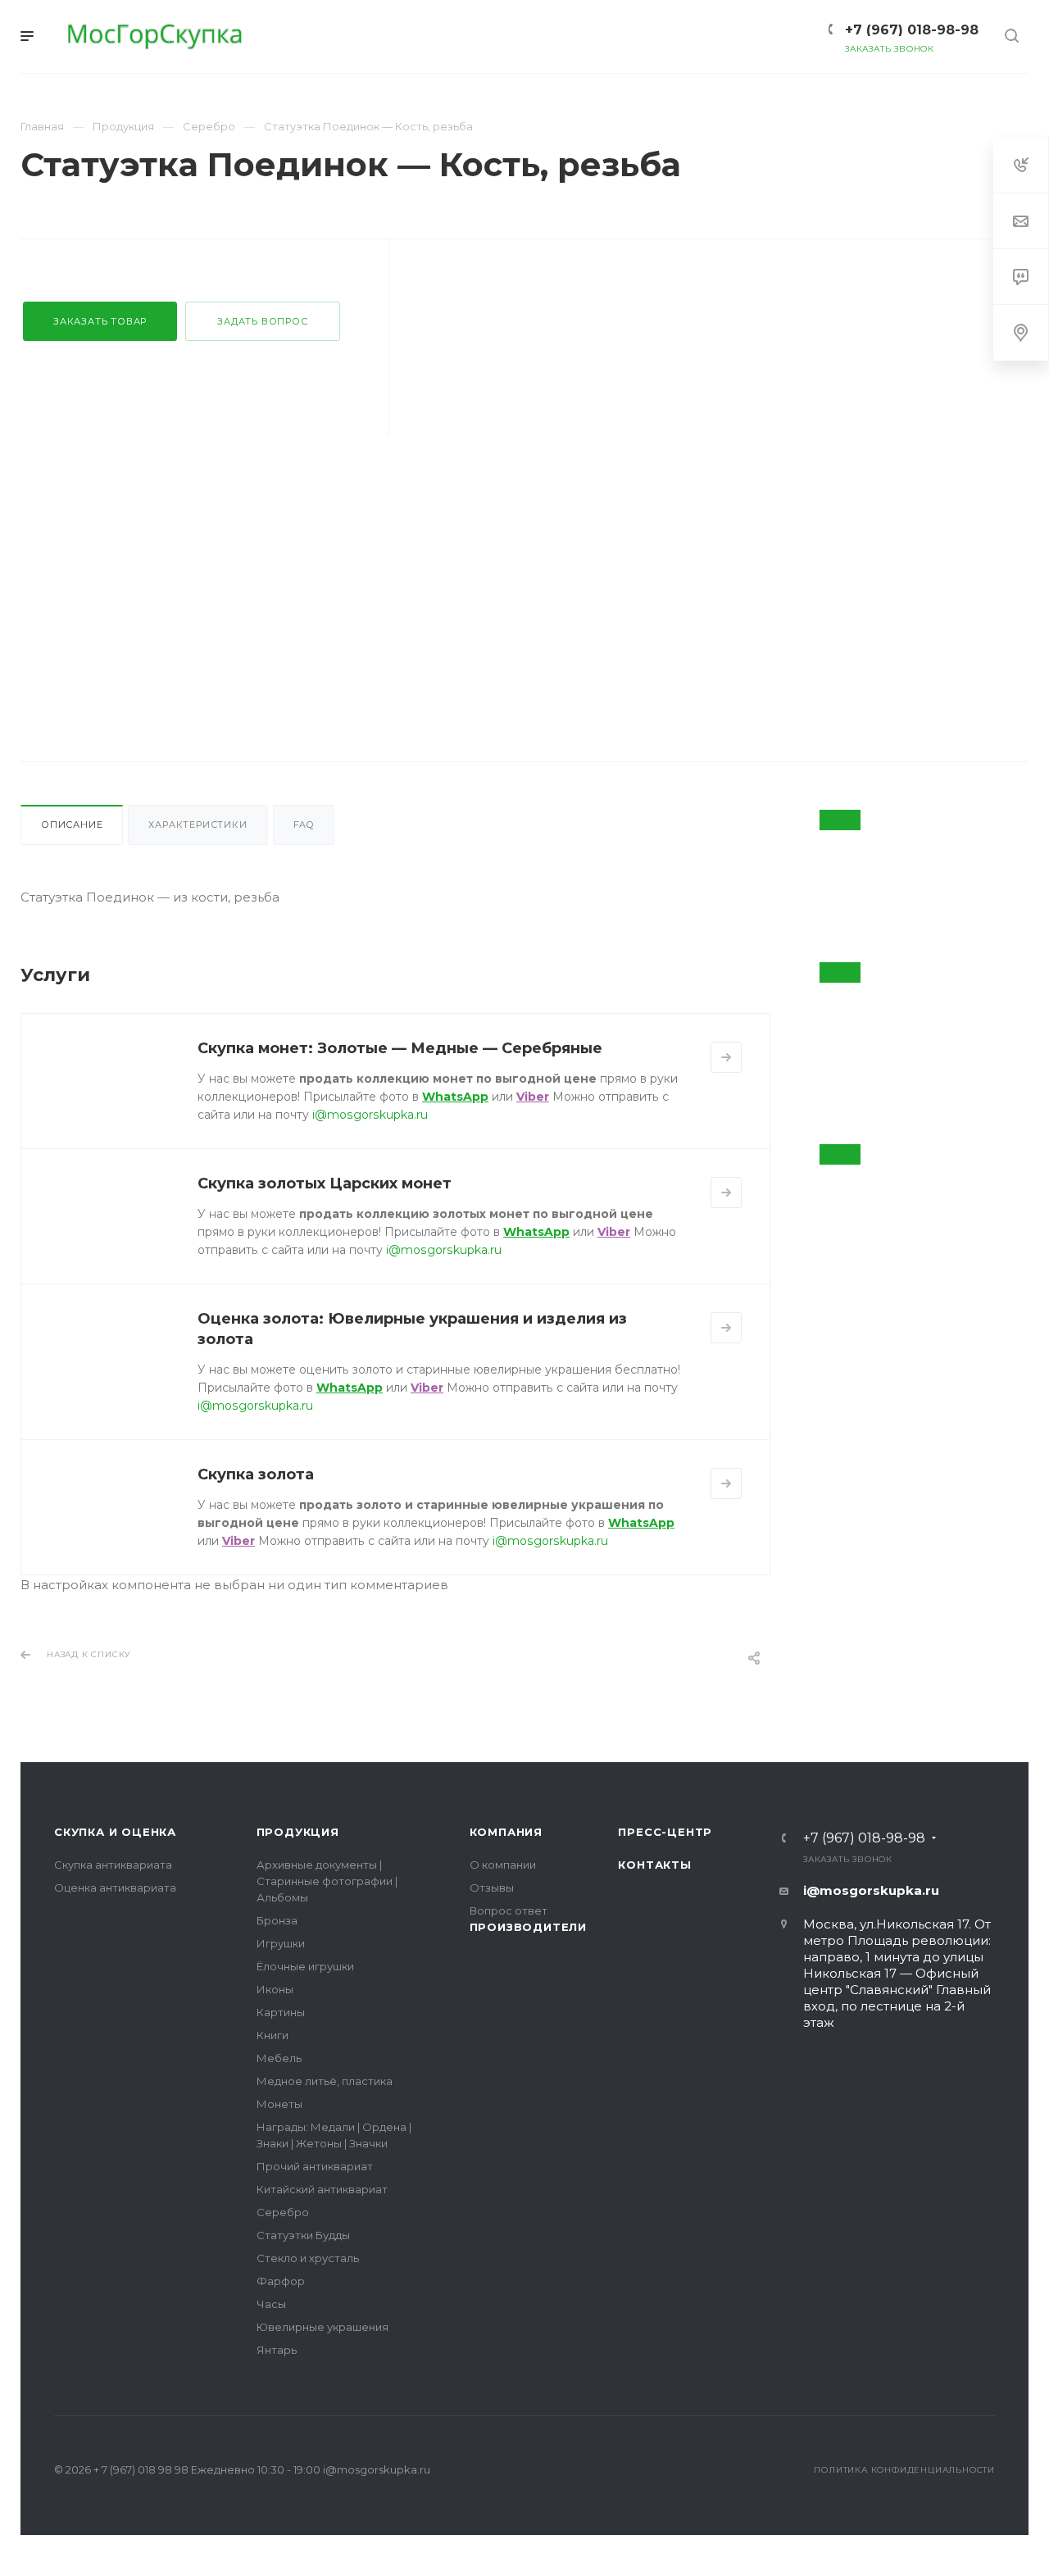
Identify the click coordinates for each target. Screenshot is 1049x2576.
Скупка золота (256, 1474)
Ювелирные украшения (322, 2327)
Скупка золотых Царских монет (325, 1184)
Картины (281, 2012)
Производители (528, 1927)
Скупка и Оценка (115, 1832)
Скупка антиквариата (113, 1865)
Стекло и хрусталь (308, 2258)
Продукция (298, 1832)
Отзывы (492, 1888)
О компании (503, 1865)
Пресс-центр (665, 1832)
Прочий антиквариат (315, 2166)
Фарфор (281, 2281)
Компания (506, 1832)
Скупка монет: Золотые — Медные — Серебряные (400, 1048)
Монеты (279, 2104)
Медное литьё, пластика (325, 2081)
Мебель (279, 2058)
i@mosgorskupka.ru (370, 1115)
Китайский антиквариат (322, 2189)
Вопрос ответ (509, 1910)
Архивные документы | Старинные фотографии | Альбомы (327, 1881)
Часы (271, 2304)
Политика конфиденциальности (904, 2470)
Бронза (277, 1920)
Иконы (275, 1989)
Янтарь (277, 2350)
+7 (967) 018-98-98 (864, 1838)
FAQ (304, 825)
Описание (72, 825)
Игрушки (281, 1943)
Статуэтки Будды (303, 2235)
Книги (272, 2035)
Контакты (654, 1865)
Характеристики (198, 825)
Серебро (283, 2212)
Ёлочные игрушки (305, 1966)
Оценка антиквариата (115, 1888)
